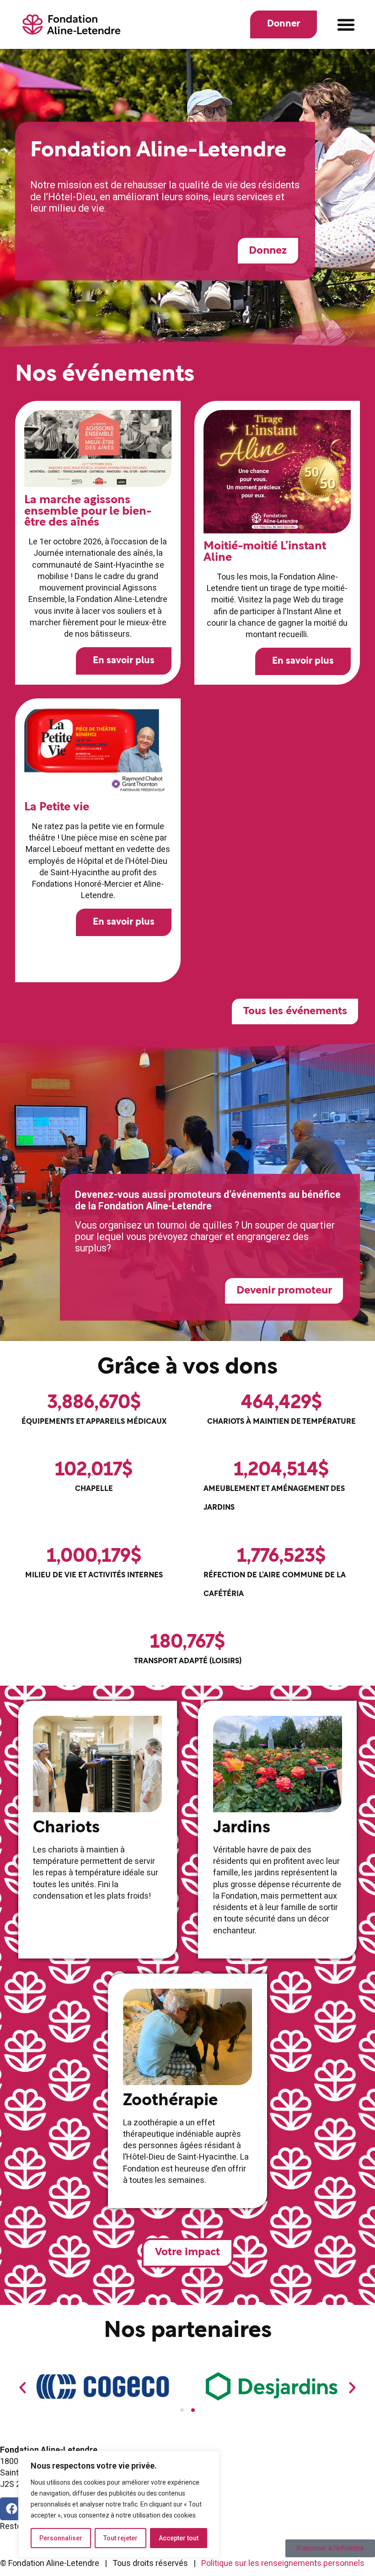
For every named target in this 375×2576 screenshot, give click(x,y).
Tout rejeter (121, 2538)
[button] (346, 25)
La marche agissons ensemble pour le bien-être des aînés (88, 511)
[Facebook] (11, 2509)
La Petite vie (57, 807)
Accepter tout (179, 2538)
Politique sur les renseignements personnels (283, 2563)
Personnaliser (61, 2538)
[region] (119, 2504)
